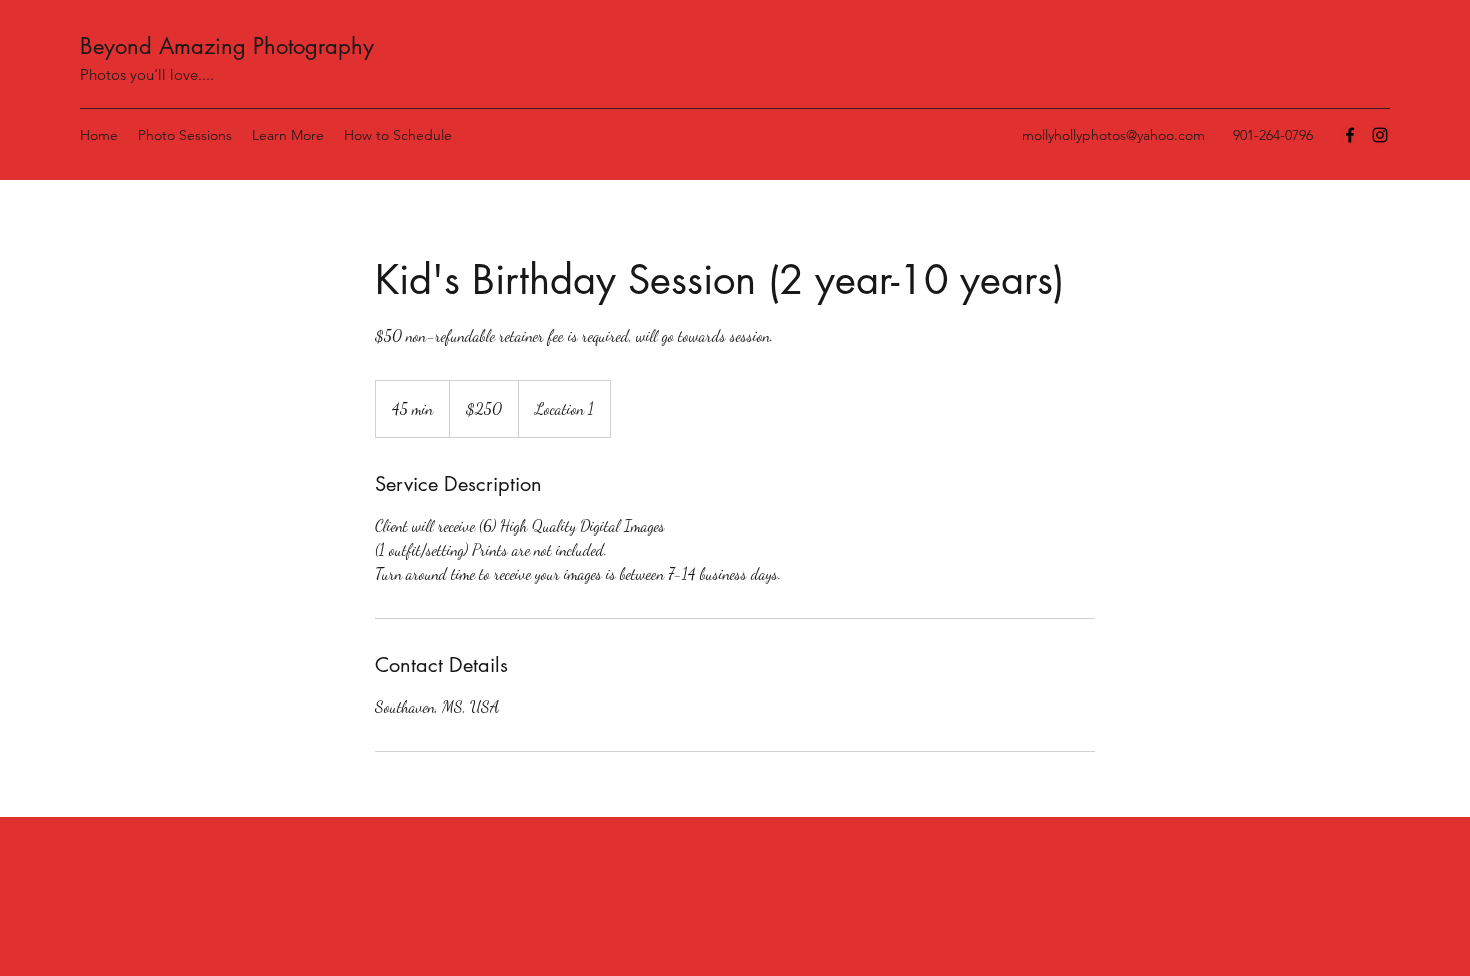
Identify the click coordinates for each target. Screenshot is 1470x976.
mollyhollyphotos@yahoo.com (1113, 135)
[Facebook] (1350, 135)
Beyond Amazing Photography (227, 46)
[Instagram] (1380, 135)
